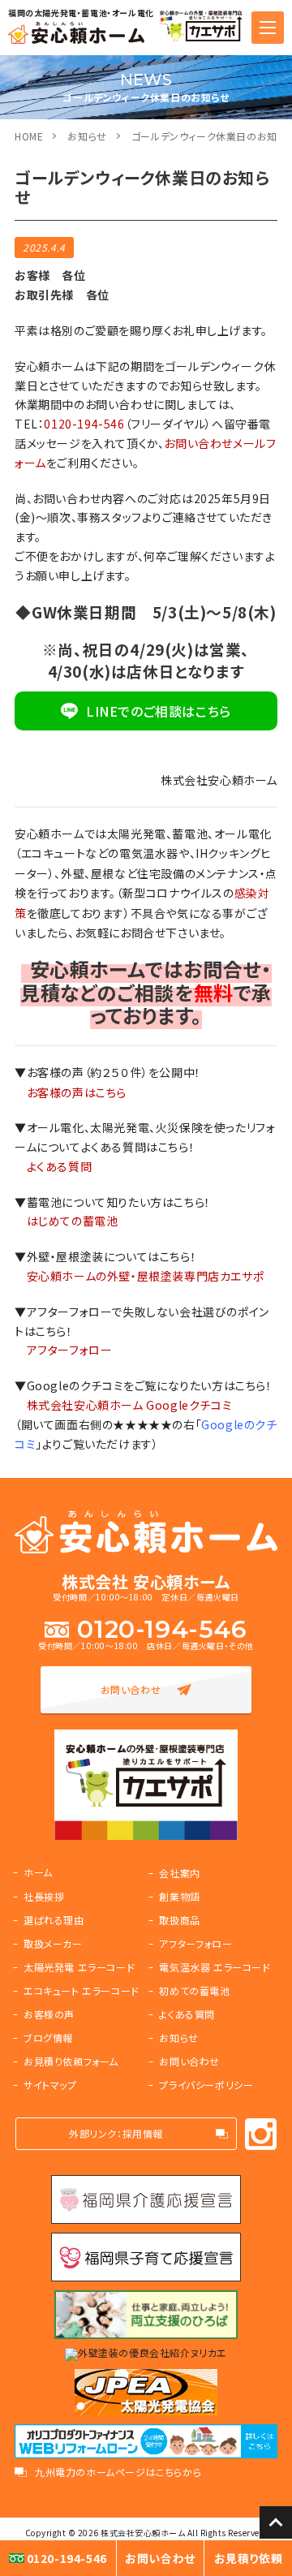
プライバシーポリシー (206, 2085)
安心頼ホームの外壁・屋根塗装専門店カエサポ (146, 1276)
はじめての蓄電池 (73, 1221)
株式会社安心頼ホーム (143, 2533)
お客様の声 (49, 2014)
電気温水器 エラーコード (215, 1967)
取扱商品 (179, 1920)
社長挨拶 (44, 1896)
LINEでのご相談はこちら (159, 711)
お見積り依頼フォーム (71, 2061)
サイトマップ (50, 2085)
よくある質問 (60, 1166)
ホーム (38, 1872)
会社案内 (179, 1873)
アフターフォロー (70, 1350)
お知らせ (87, 136)
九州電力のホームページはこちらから (118, 2472)
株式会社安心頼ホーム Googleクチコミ (130, 1405)
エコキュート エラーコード (82, 1990)
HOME (29, 136)
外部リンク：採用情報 (116, 2133)
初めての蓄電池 (194, 1990)
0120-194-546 (84, 424)
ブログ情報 (48, 2038)
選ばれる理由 (54, 1920)
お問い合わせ (131, 1689)
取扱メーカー (53, 1943)
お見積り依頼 (249, 2558)
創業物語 (179, 1896)
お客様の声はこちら (77, 1092)
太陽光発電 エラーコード (79, 1967)
